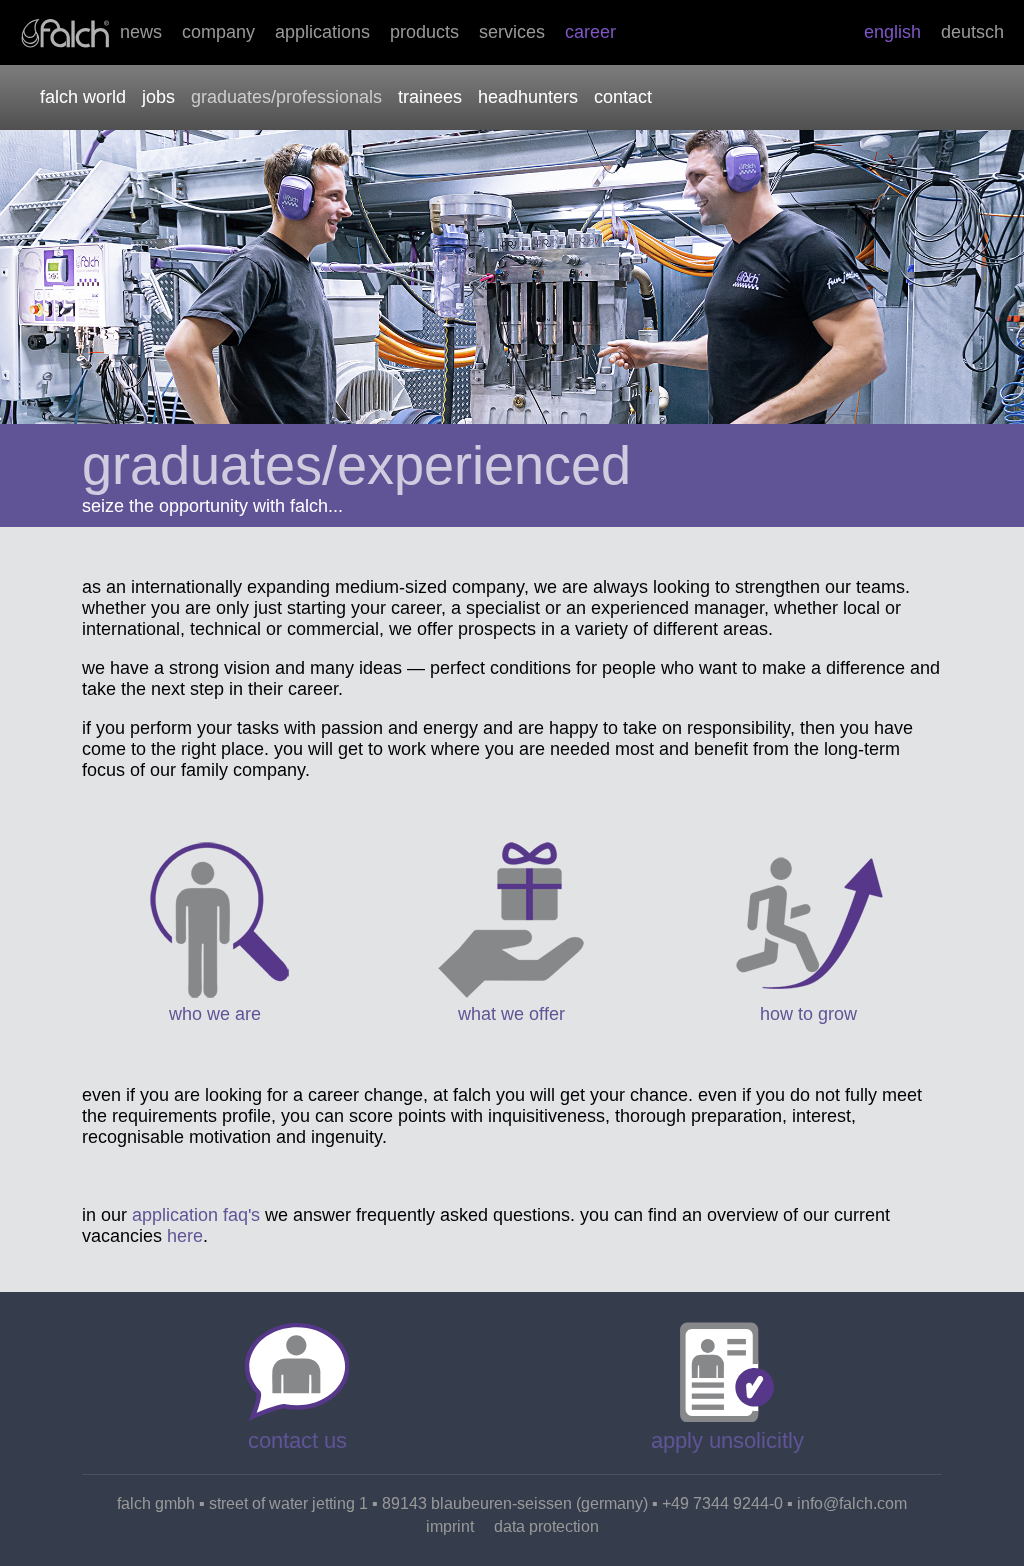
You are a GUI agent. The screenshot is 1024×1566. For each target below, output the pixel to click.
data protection (546, 1526)
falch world (83, 97)
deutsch (972, 32)
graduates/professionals (286, 97)
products (424, 32)
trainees (430, 97)
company (218, 32)
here (185, 1236)
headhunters (528, 97)
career (590, 32)
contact (623, 97)
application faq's (196, 1215)
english (892, 32)
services (512, 32)
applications (322, 32)
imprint (450, 1526)
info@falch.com (852, 1503)
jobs (158, 97)
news (141, 32)
